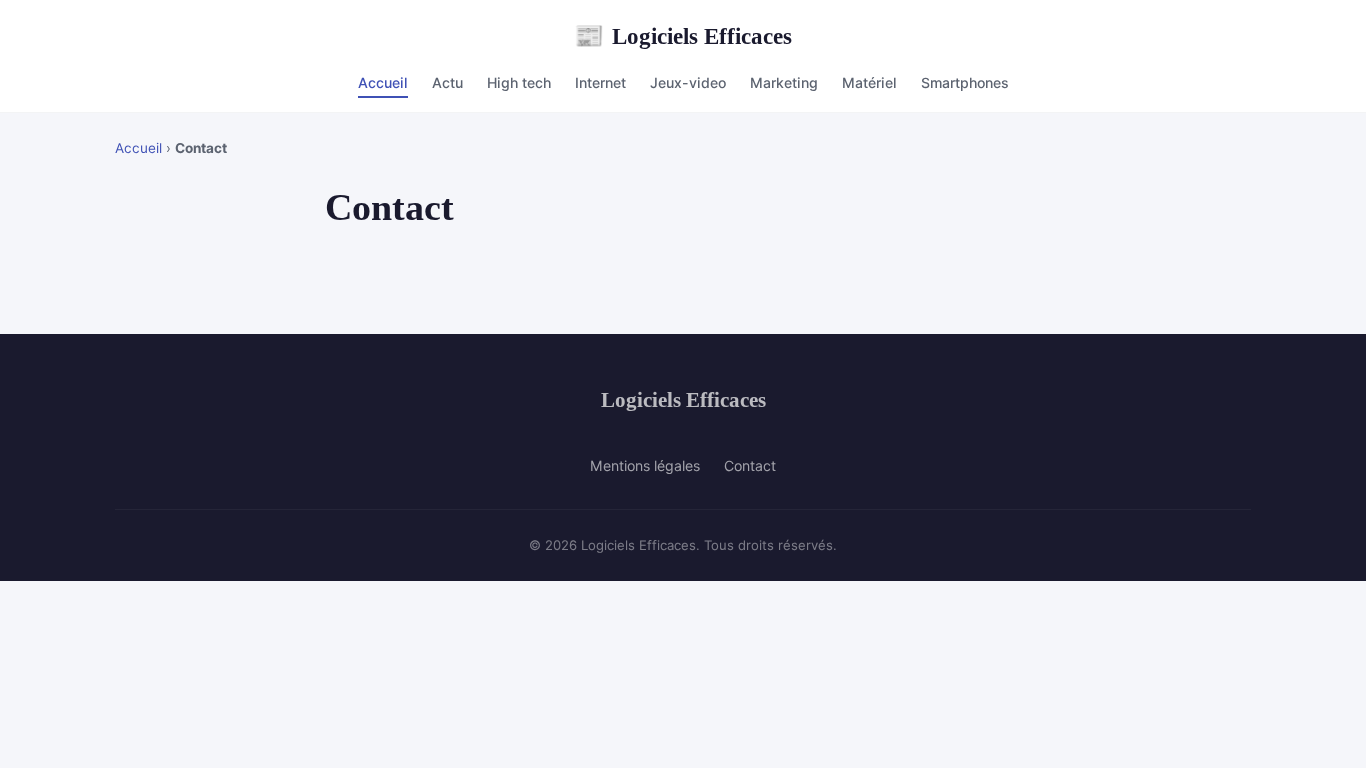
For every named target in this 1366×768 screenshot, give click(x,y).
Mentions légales (645, 465)
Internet (600, 82)
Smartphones (965, 82)
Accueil (383, 82)
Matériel (869, 82)
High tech (519, 82)
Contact (750, 465)
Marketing (784, 82)
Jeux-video (688, 82)
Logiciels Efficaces (683, 36)
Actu (447, 82)
